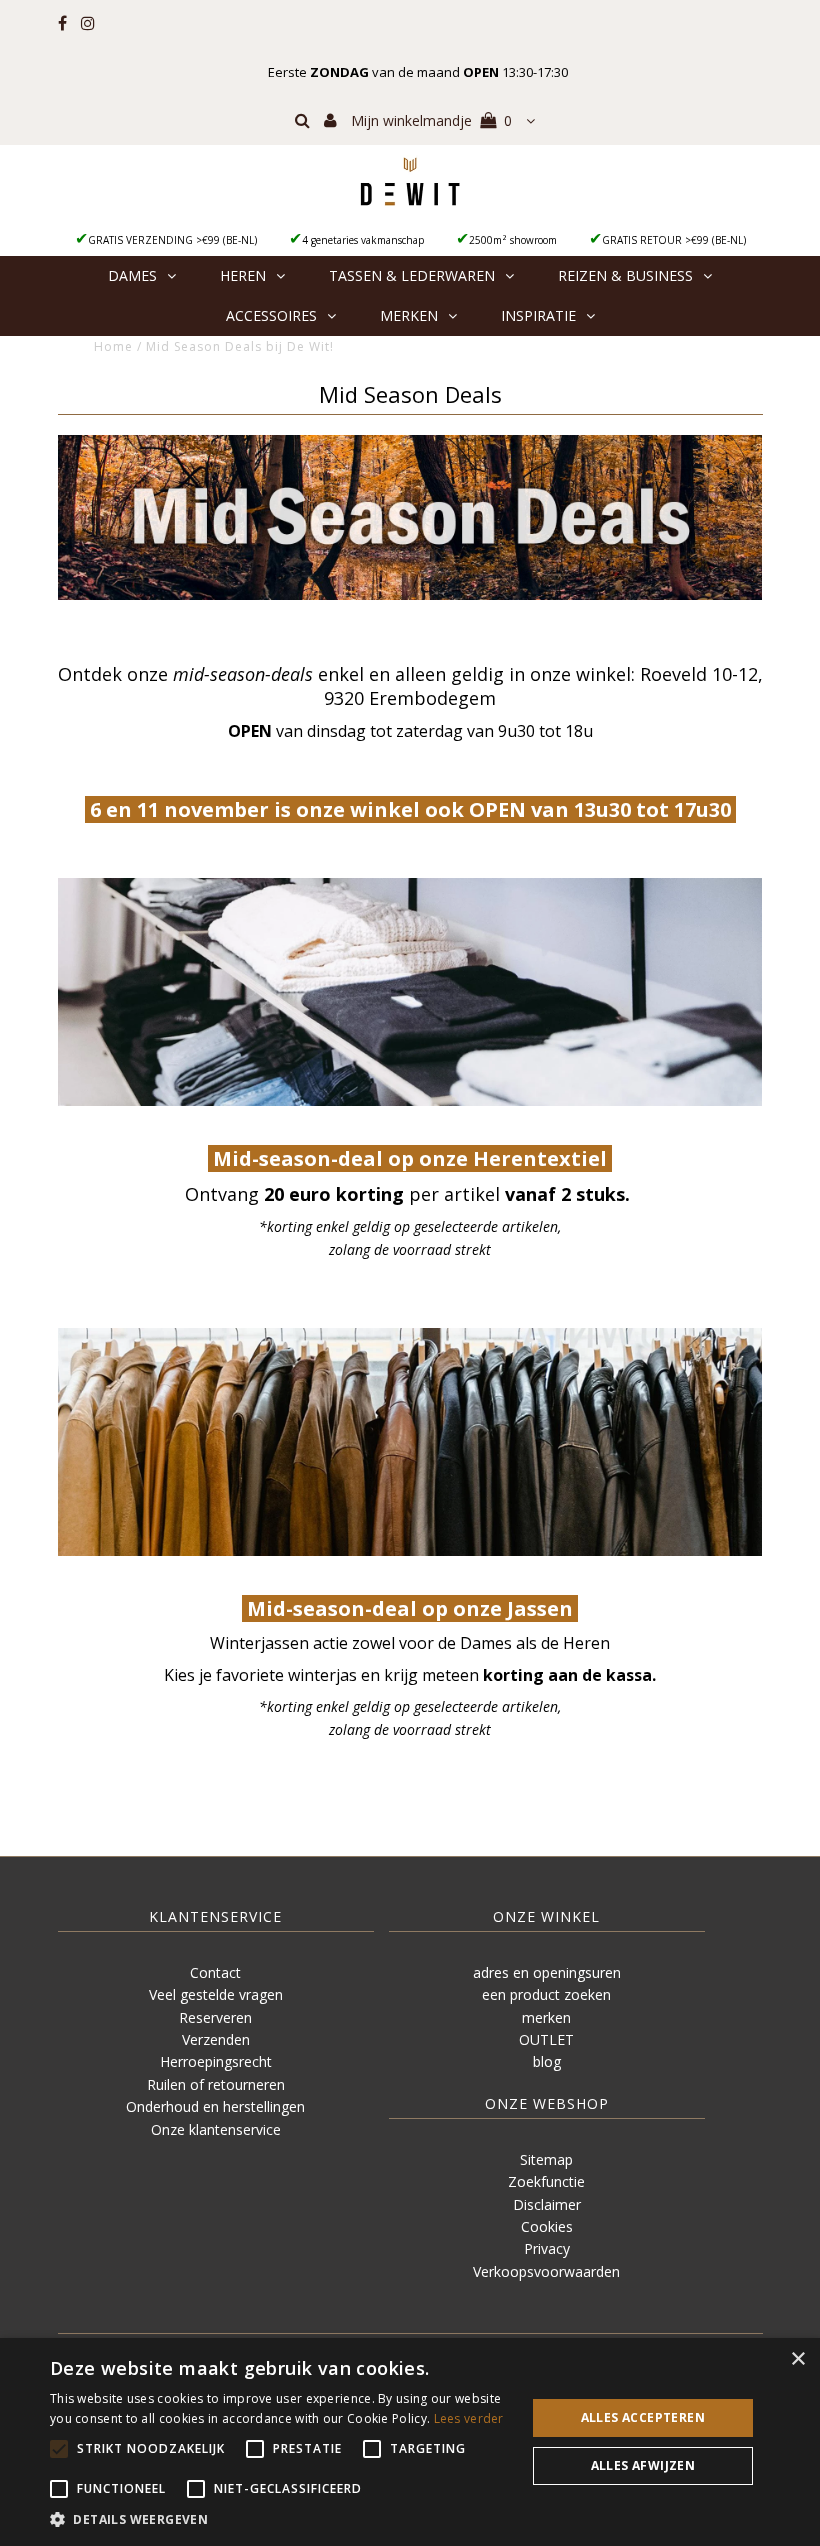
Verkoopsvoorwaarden (546, 2271)
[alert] (410, 2442)
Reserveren (215, 2017)
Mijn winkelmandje (431, 120)
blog (547, 2061)
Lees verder (469, 2418)
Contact (215, 1972)
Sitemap (546, 2159)
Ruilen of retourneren (216, 2084)
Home (113, 346)
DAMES (132, 275)
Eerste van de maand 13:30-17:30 (418, 72)
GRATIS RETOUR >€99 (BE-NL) (674, 240)
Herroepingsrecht (216, 2061)
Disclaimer (547, 2204)
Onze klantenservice (216, 2129)
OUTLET (546, 2039)
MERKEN (409, 315)
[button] (281, 2520)
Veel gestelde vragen (216, 1994)
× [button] (797, 2359)
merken (546, 2017)
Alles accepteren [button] (643, 2417)
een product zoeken (546, 1994)
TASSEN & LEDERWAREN (412, 275)
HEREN (243, 275)
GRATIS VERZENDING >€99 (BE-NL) (172, 240)
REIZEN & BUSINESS (625, 275)
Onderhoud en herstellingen (215, 2106)
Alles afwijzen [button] (643, 2465)
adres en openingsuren (547, 1972)
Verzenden (216, 2039)
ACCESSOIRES (271, 315)
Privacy (547, 2248)
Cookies (547, 2226)
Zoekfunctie (546, 2181)
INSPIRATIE (538, 315)
